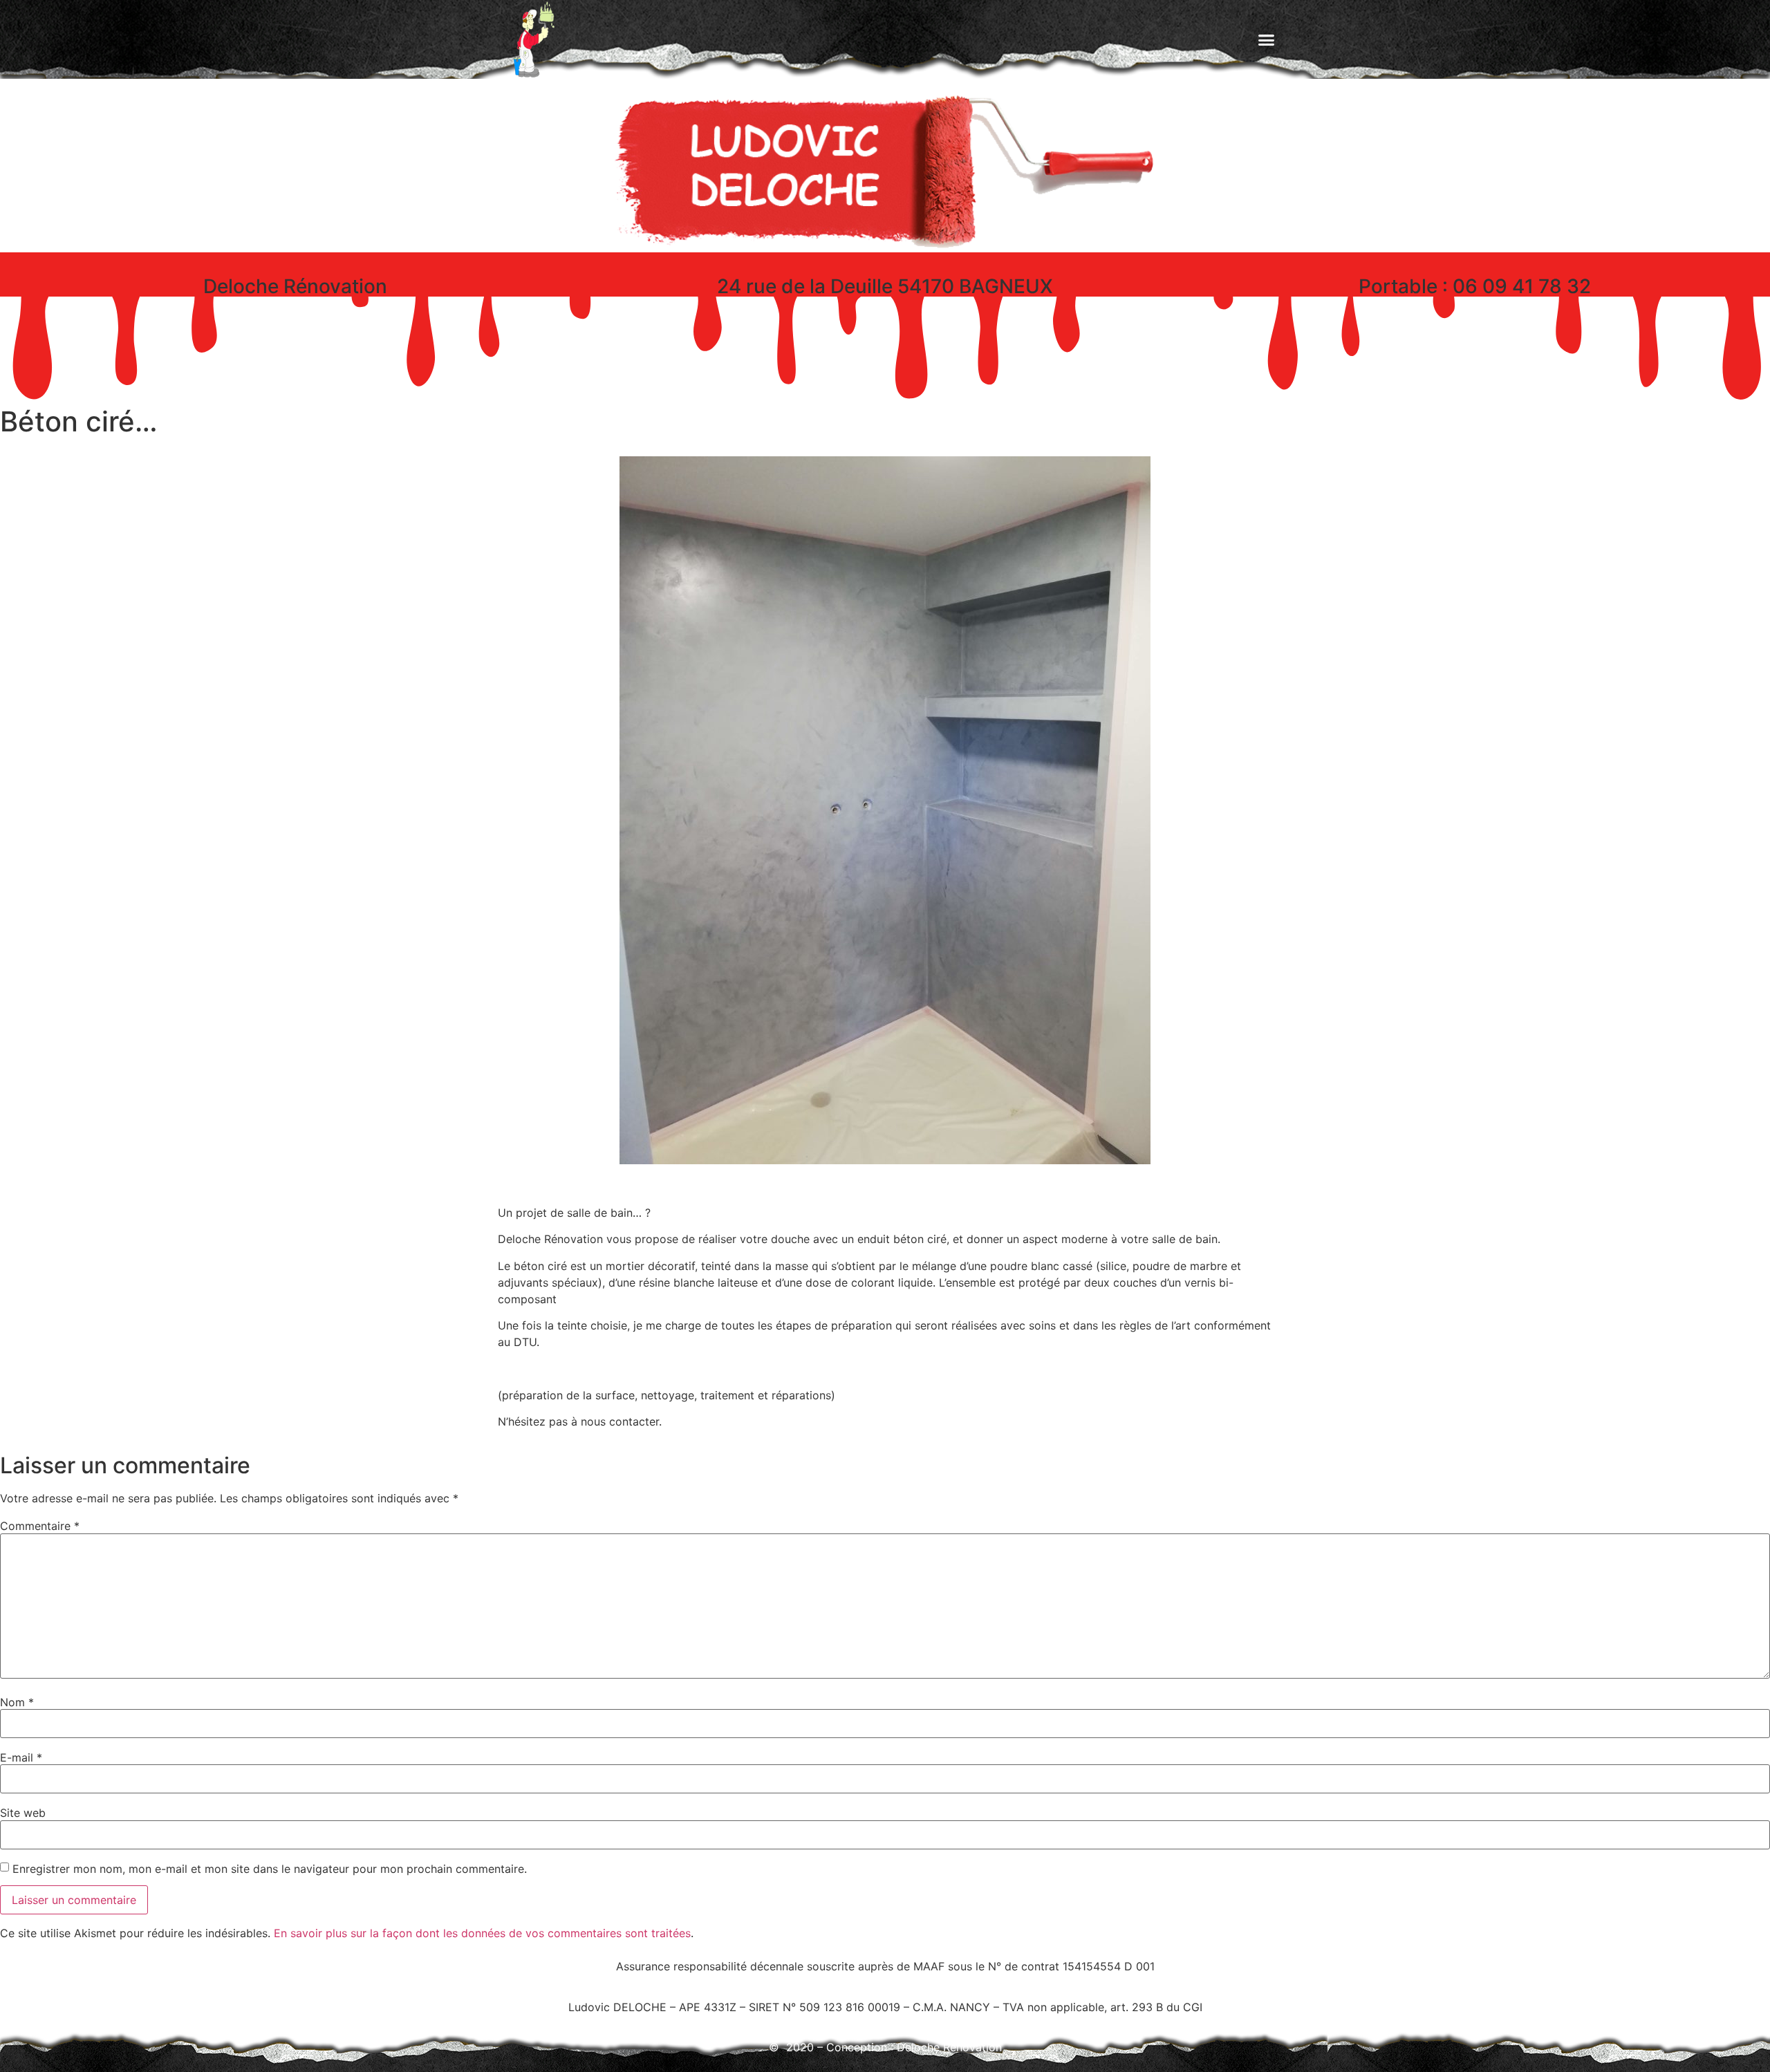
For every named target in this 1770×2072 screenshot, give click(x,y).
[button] (1267, 39)
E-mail (21, 1757)
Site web (23, 1813)
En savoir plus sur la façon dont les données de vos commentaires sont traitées (482, 1933)
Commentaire (40, 1526)
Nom (17, 1702)
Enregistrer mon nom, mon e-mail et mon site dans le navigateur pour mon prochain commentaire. (270, 1869)
